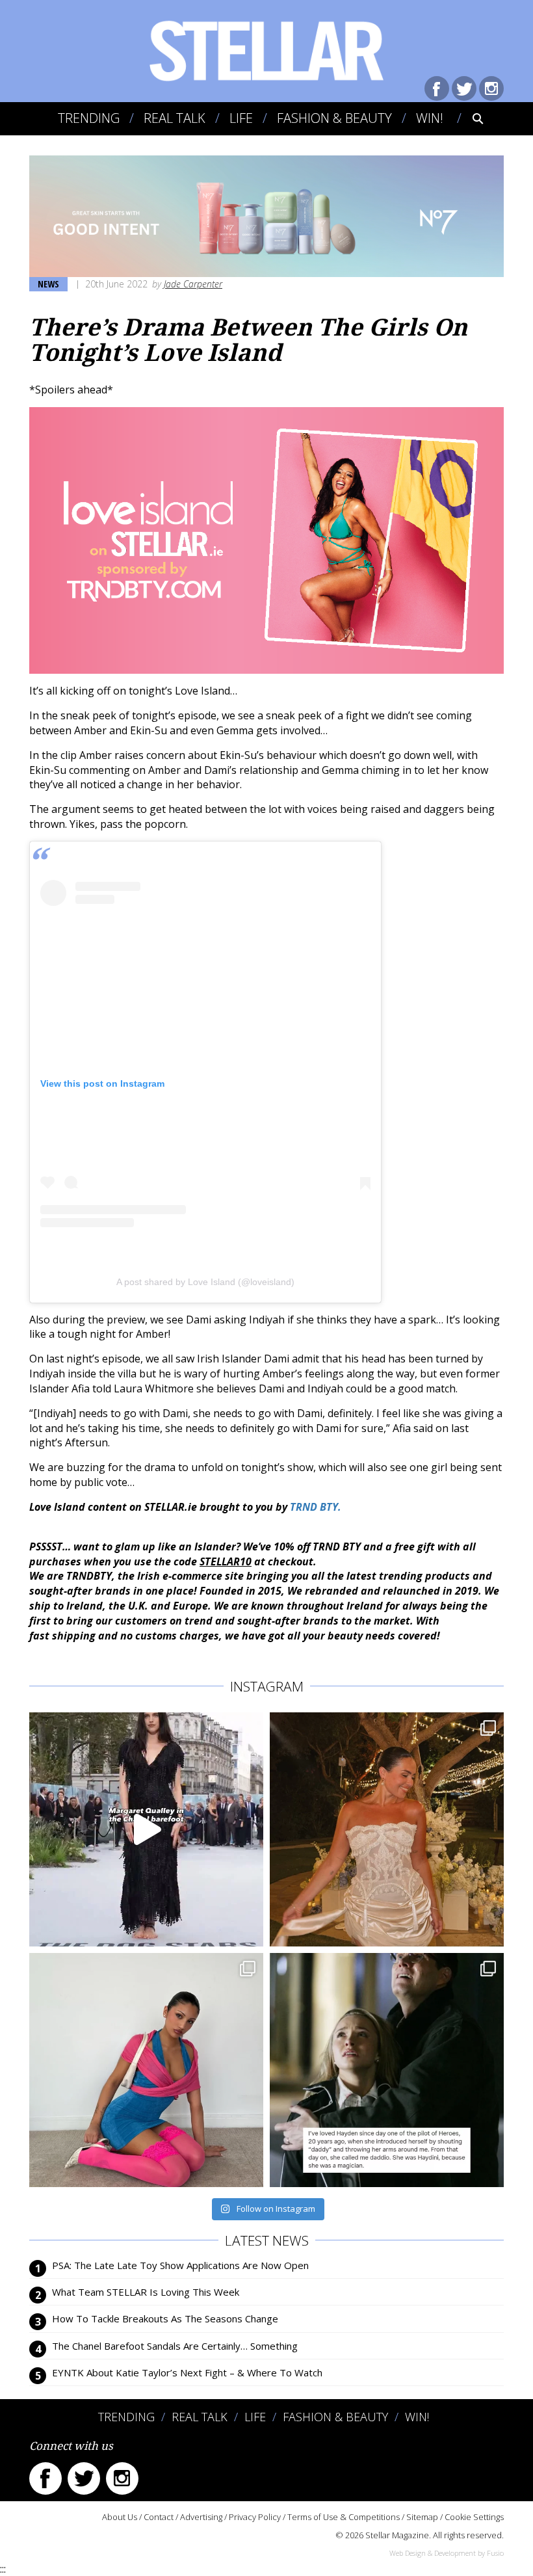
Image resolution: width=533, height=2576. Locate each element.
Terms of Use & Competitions (344, 2517)
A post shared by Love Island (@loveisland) (205, 1282)
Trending (89, 118)
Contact (159, 2517)
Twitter (464, 88)
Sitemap (422, 2517)
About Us (120, 2517)
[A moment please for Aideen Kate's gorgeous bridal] (387, 1829)
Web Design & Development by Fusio (447, 2553)
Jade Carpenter (193, 284)
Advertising (201, 2517)
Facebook (437, 88)
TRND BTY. (317, 1507)
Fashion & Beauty (334, 118)
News (48, 284)
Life (241, 118)
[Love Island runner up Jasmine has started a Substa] (146, 2070)
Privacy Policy (255, 2517)
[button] (469, 118)
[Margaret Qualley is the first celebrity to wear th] (146, 1829)
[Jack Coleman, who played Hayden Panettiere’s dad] (387, 2070)
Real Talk (175, 118)
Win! (430, 118)
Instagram (491, 88)
